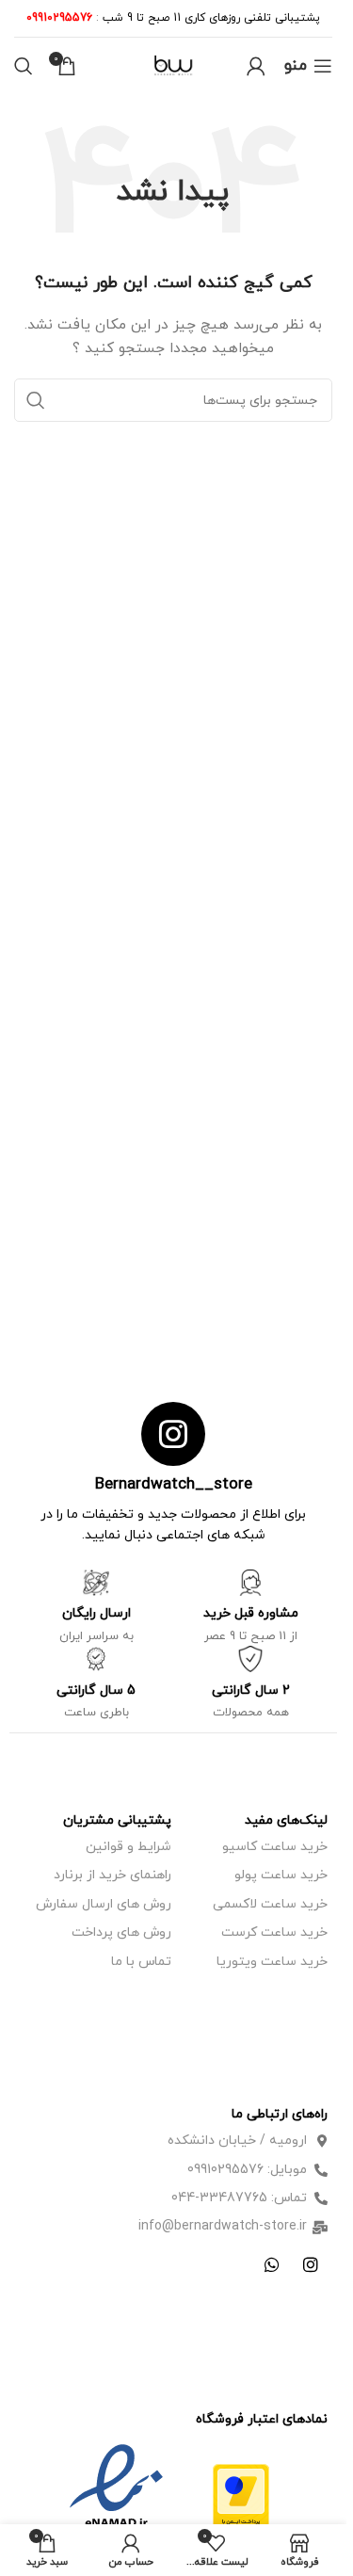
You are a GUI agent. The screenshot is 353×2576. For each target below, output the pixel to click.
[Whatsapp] (272, 2264)
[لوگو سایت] (173, 64)
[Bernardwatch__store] (173, 1434)
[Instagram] (311, 2264)
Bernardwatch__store (174, 1485)
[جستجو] (24, 66)
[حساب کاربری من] (256, 66)
